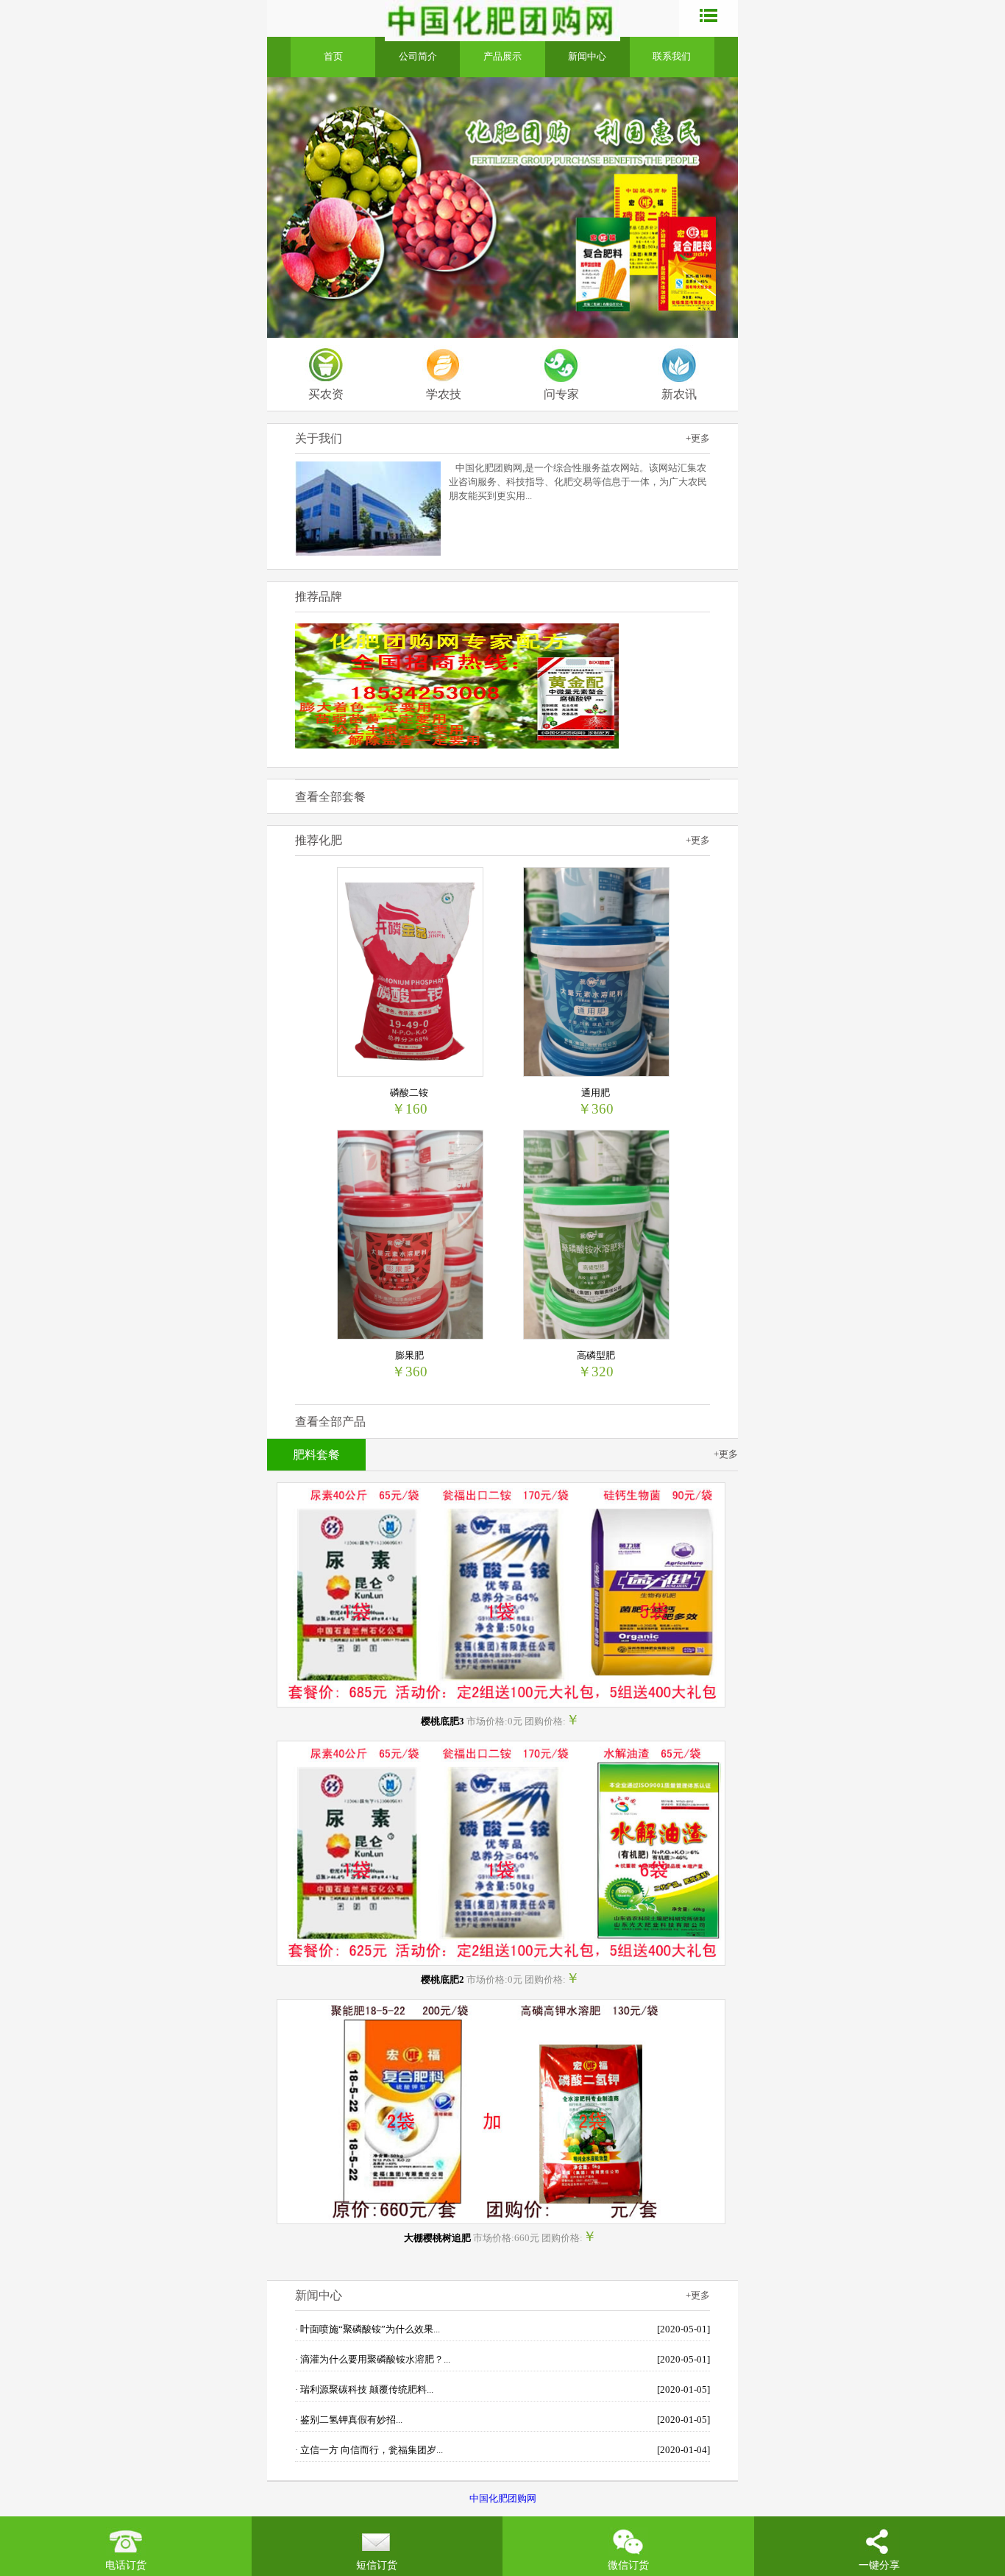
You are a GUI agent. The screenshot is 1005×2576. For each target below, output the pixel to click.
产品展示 (502, 57)
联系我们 (672, 57)
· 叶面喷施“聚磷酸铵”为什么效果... (502, 2329)
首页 (333, 57)
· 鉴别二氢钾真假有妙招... (502, 2420)
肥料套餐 (316, 1455)
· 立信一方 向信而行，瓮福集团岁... (502, 2450)
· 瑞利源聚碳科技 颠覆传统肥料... (502, 2390)
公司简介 (418, 57)
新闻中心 (587, 57)
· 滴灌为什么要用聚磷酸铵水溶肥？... (502, 2360)
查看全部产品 (330, 1422)
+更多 (698, 439)
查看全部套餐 (330, 797)
